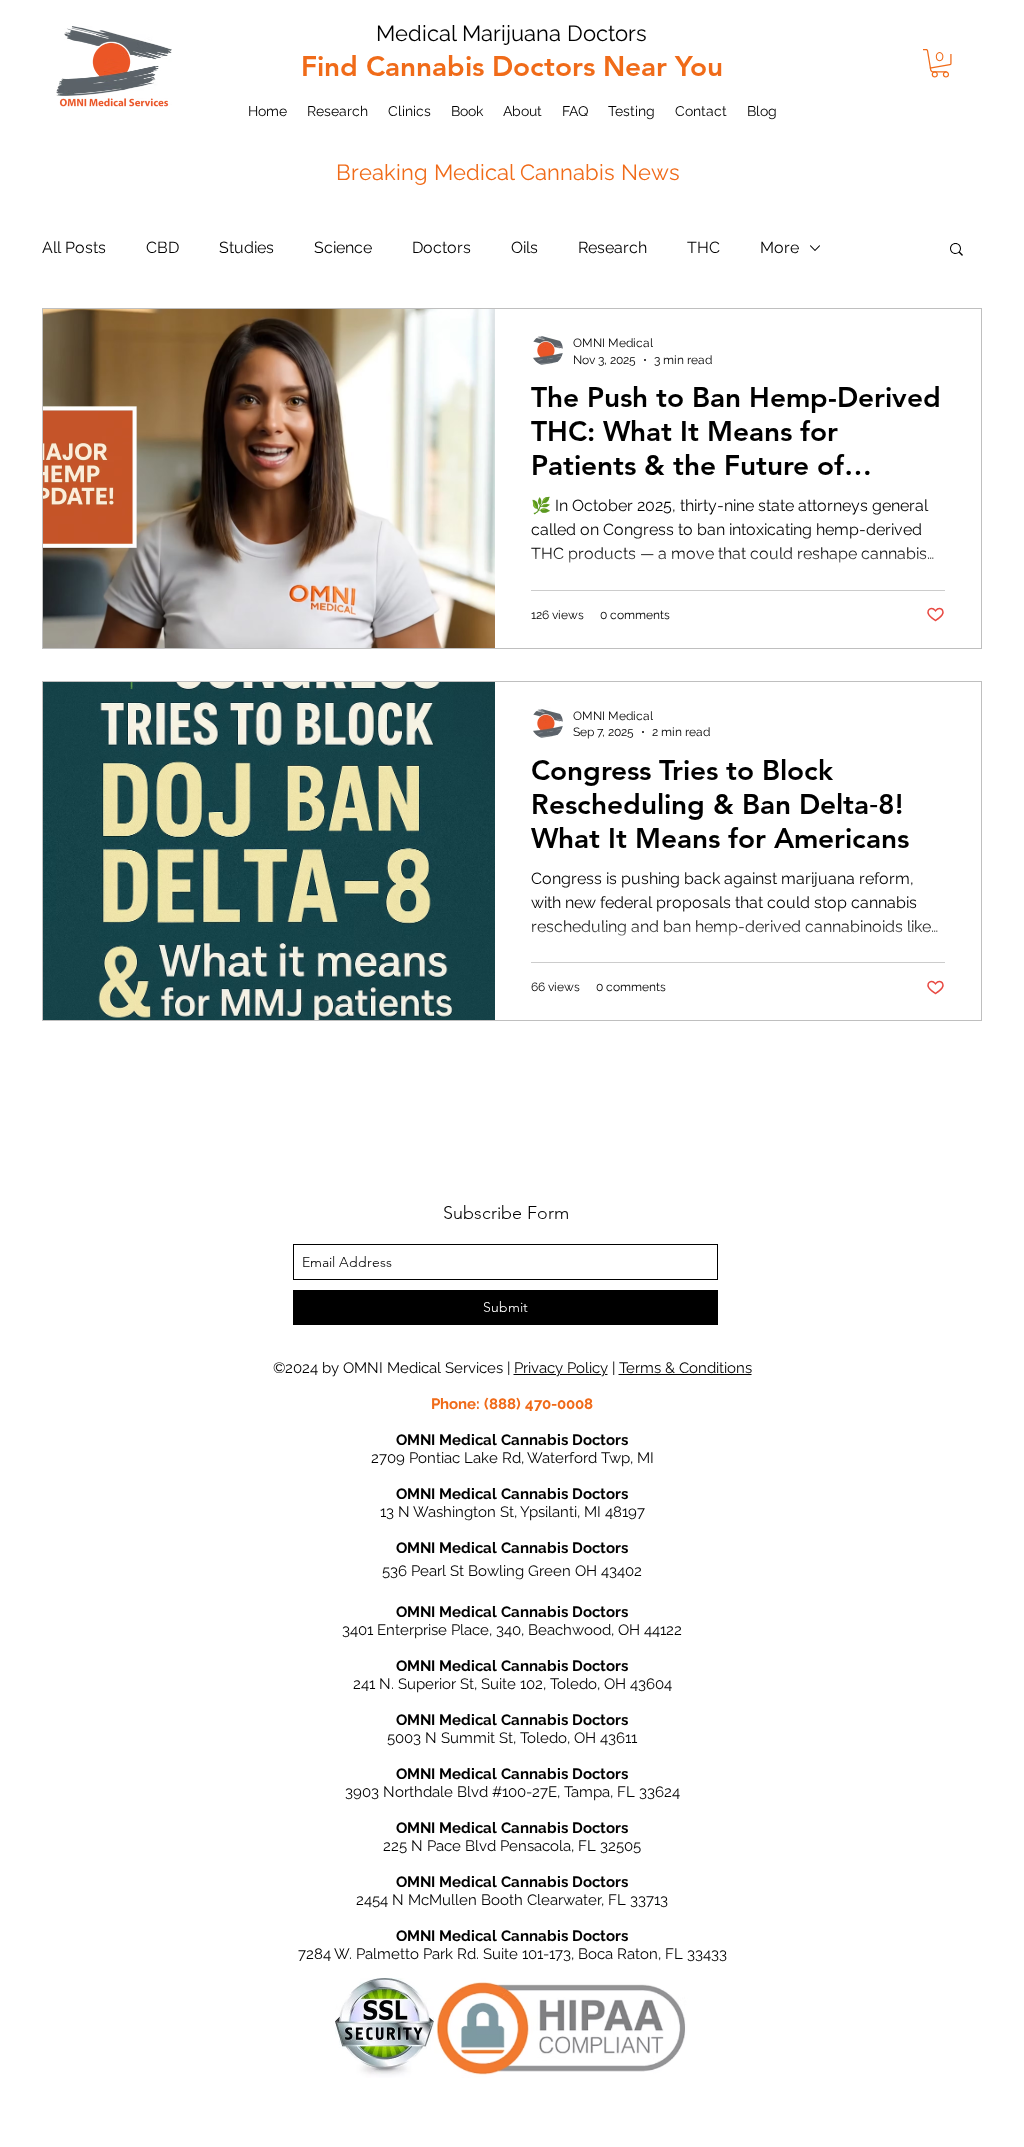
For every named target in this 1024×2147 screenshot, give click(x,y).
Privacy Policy (561, 1368)
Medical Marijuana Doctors (511, 33)
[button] (940, 63)
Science (343, 247)
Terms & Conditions (685, 1368)
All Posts (74, 247)
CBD (162, 247)
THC (703, 247)
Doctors (441, 247)
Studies (246, 247)
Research (612, 247)
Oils (524, 247)
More (779, 247)
